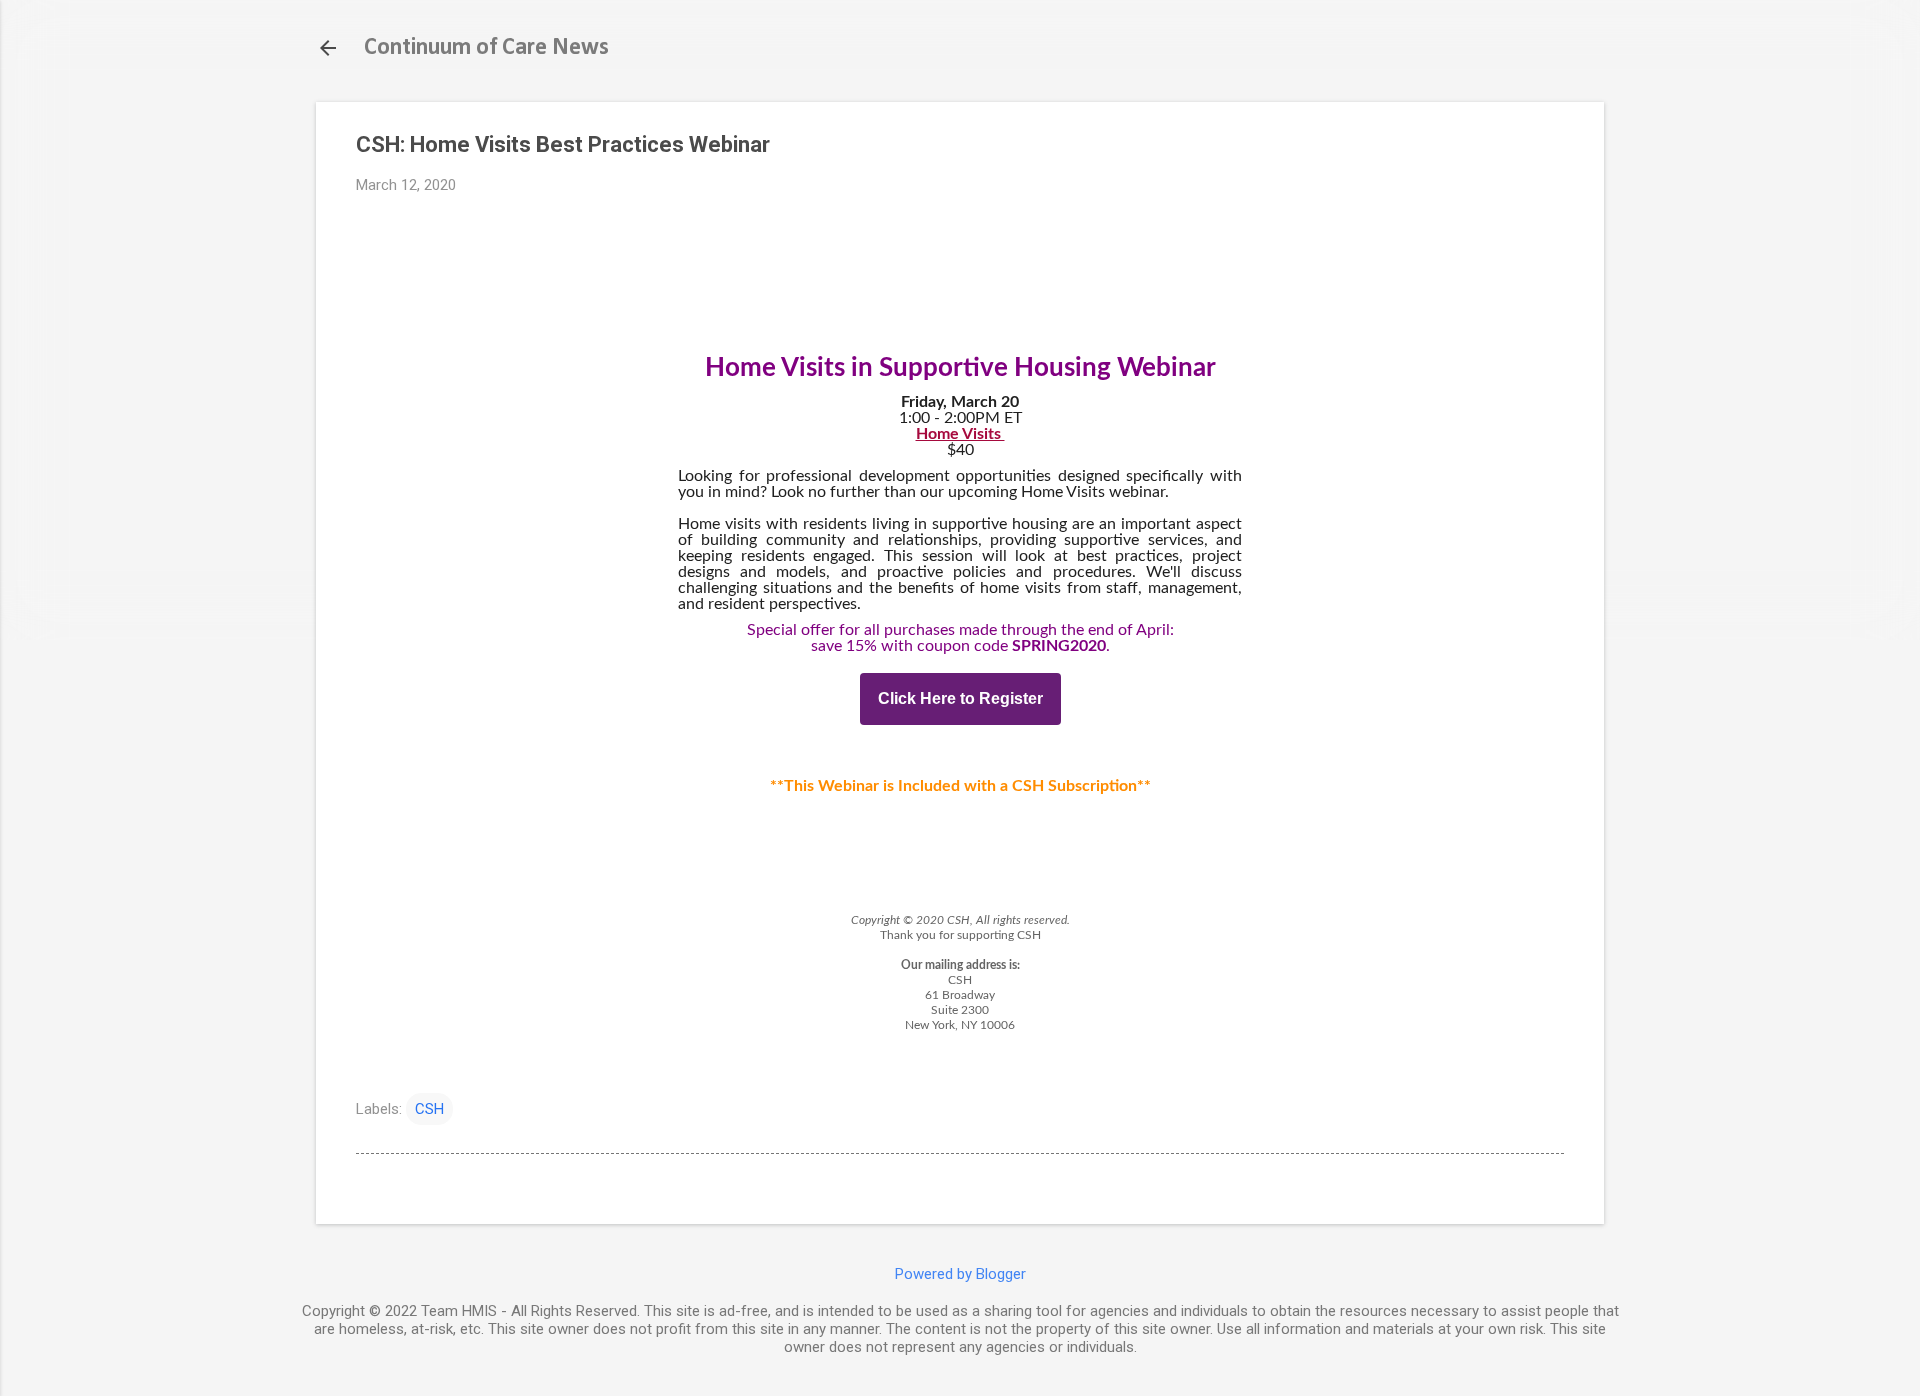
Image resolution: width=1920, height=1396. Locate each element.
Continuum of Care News (486, 48)
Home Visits (960, 434)
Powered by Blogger (960, 1274)
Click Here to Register (960, 699)
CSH (429, 1109)
